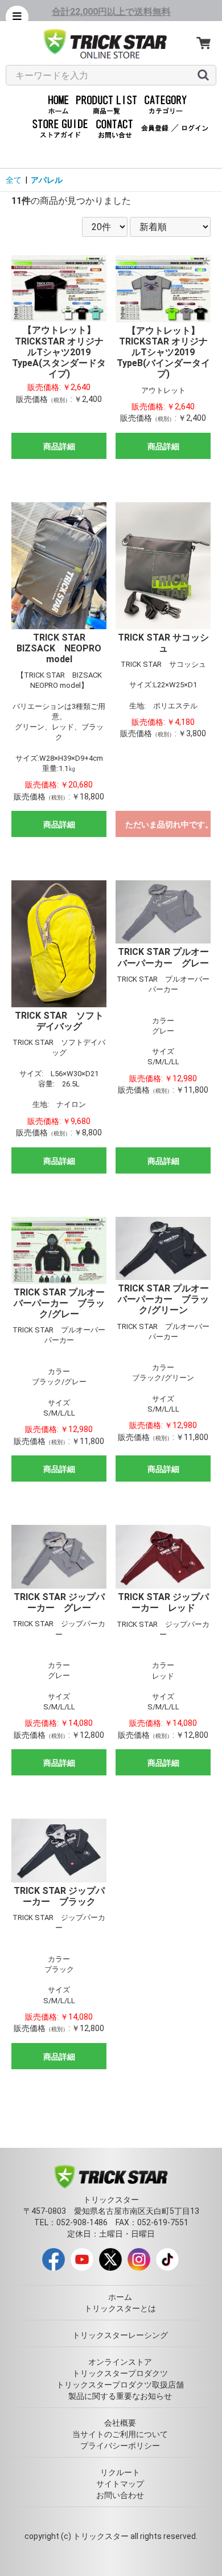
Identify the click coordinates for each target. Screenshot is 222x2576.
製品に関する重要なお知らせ (120, 2396)
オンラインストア (120, 2362)
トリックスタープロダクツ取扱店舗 (120, 2385)
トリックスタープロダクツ (120, 2373)
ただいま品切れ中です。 (168, 825)
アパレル (47, 180)
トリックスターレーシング (120, 2335)
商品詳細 (59, 446)
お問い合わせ (120, 2495)
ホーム (120, 2297)
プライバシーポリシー (120, 2446)
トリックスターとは (120, 2308)
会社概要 (120, 2423)
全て (14, 180)
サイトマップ (120, 2484)
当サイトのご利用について (120, 2434)
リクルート (120, 2472)
